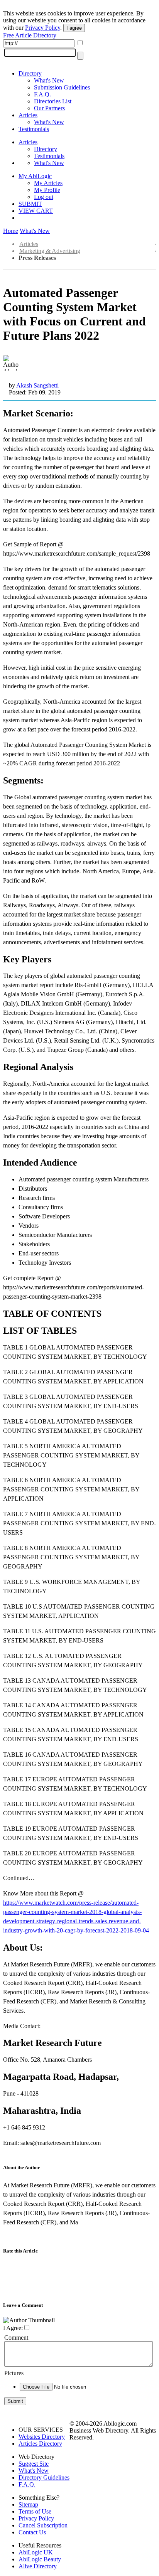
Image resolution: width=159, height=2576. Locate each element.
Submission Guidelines (62, 87)
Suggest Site (34, 2464)
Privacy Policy (43, 28)
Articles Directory (40, 2444)
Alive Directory (38, 2566)
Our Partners (49, 108)
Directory (30, 73)
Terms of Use (35, 2511)
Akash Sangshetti (37, 385)
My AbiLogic (35, 176)
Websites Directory (42, 2437)
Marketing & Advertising (50, 251)
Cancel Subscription (43, 2525)
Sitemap (28, 2504)
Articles (28, 115)
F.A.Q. (42, 94)
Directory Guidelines (44, 2477)
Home (11, 231)
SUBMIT (30, 204)
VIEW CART (36, 211)
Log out (44, 197)
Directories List (53, 101)
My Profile (47, 190)
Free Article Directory (30, 35)
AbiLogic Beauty (40, 2559)
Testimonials (34, 129)
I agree (74, 28)
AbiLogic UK (36, 2552)
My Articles (48, 183)
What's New (49, 80)
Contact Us (32, 2532)
